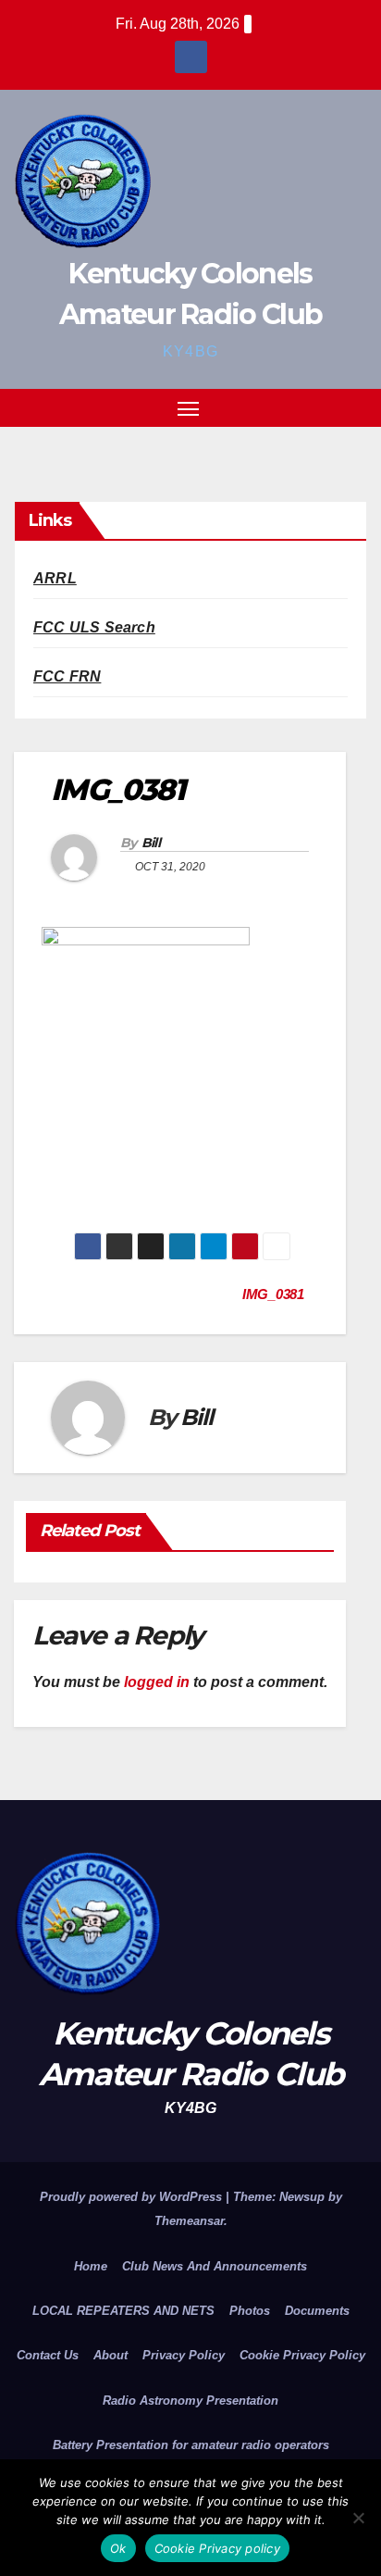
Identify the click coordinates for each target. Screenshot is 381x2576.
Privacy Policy (184, 2355)
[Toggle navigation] (189, 408)
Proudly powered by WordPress (133, 2197)
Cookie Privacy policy (217, 2548)
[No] (358, 2518)
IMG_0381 (275, 1294)
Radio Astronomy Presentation (190, 2401)
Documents (317, 2311)
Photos (250, 2311)
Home (91, 2266)
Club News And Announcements (215, 2266)
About (111, 2355)
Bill (151, 843)
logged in (157, 1682)
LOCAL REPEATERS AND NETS (123, 2311)
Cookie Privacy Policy (302, 2355)
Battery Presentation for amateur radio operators (191, 2445)
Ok (118, 2548)
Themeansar (189, 2221)
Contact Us (48, 2355)
